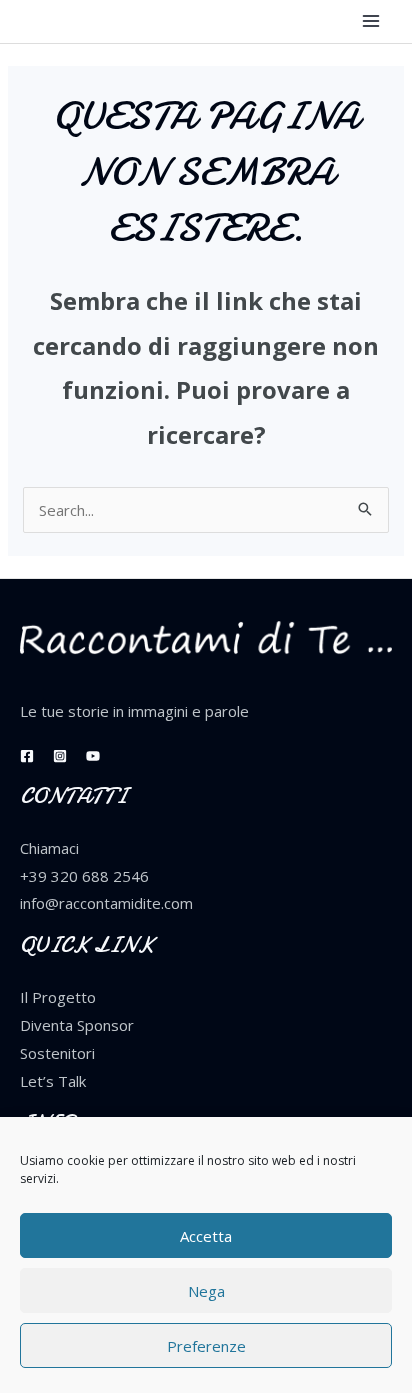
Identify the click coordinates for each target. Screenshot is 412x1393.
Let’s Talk (53, 1081)
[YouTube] (93, 756)
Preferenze (206, 1346)
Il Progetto (58, 997)
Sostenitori (57, 1053)
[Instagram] (60, 756)
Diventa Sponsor (77, 1025)
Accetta (206, 1236)
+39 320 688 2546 (84, 876)
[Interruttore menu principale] (371, 21)
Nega (206, 1291)
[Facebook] (27, 756)
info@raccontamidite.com (106, 903)
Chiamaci (49, 848)
